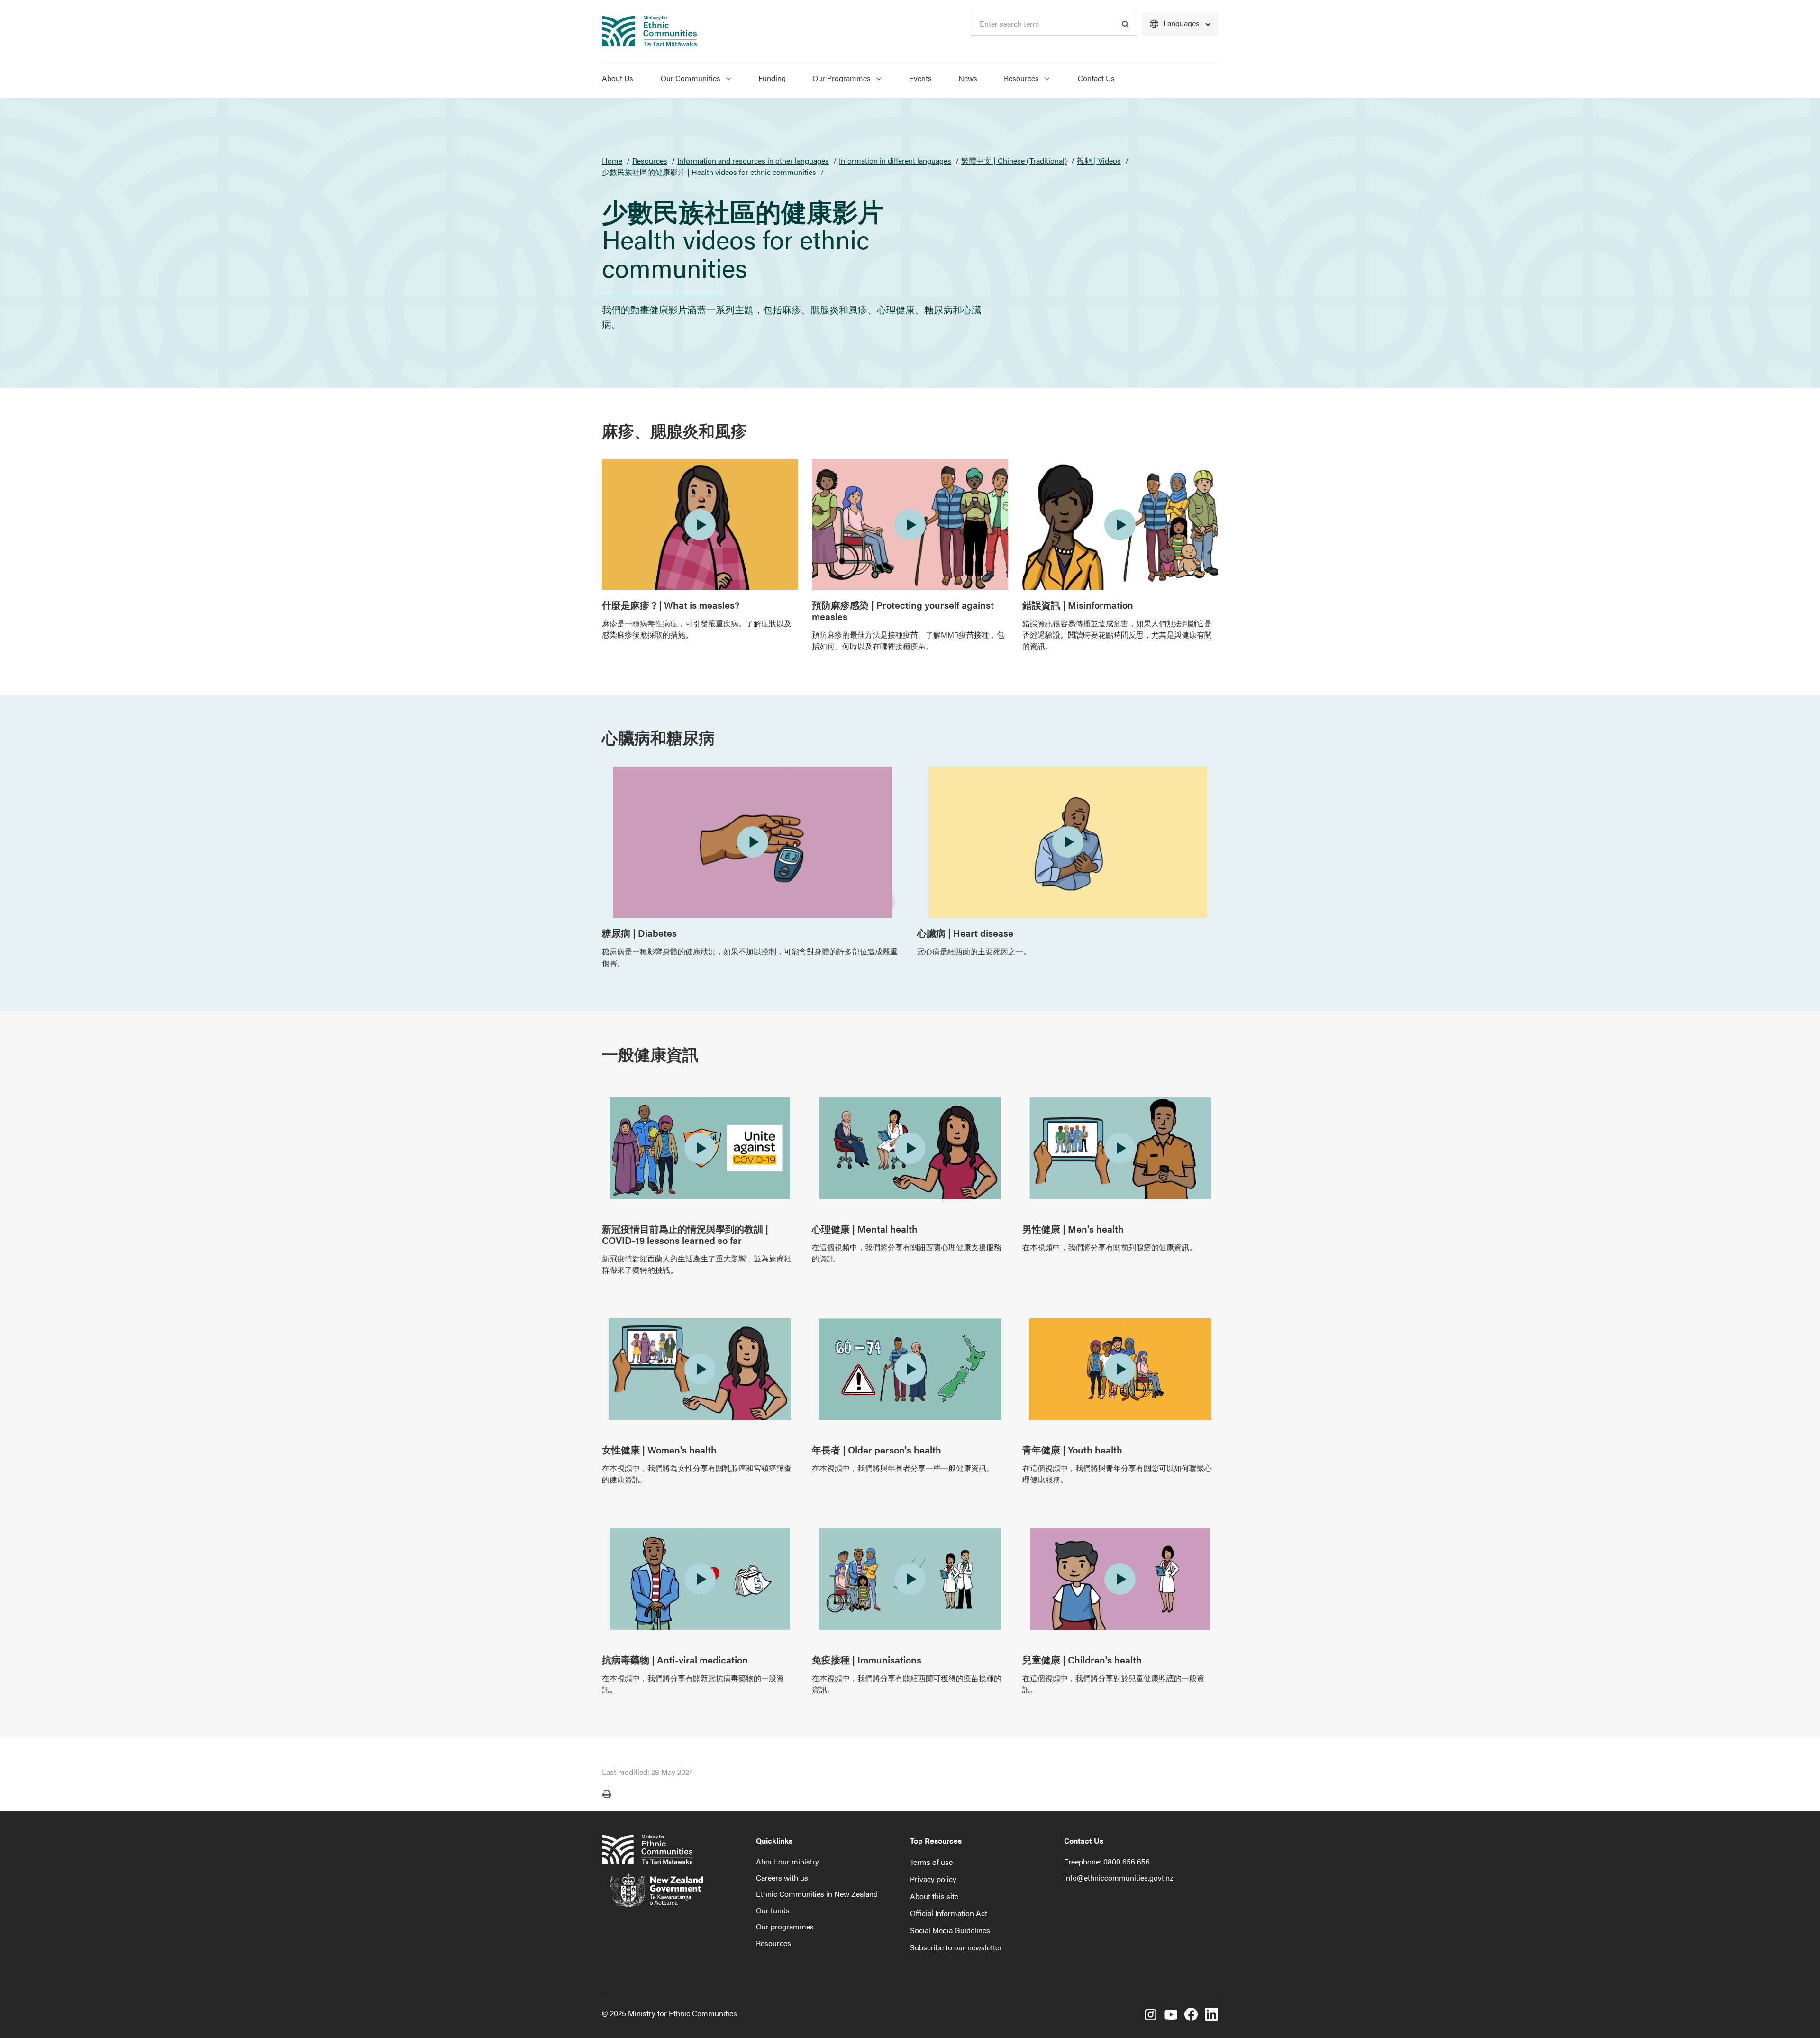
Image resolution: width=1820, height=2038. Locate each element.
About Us (618, 78)
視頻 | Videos (1099, 160)
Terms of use (931, 1862)
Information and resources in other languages (753, 160)
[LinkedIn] (1211, 2016)
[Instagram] (1150, 2016)
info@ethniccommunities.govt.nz (1119, 1878)
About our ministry (787, 1861)
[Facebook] (1191, 2016)
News (968, 78)
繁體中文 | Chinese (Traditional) (1014, 160)
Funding (772, 78)
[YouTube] (1171, 2016)
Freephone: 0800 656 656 (1107, 1861)
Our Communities (692, 78)
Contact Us (1096, 78)
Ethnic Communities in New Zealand (817, 1894)
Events (920, 78)
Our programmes (785, 1926)
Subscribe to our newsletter (956, 1947)
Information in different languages (895, 160)
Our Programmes (842, 78)
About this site (934, 1896)
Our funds (773, 1910)
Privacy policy (933, 1879)
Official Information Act (949, 1913)
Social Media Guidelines (950, 1930)
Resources (1022, 78)
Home (612, 160)
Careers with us (782, 1878)
